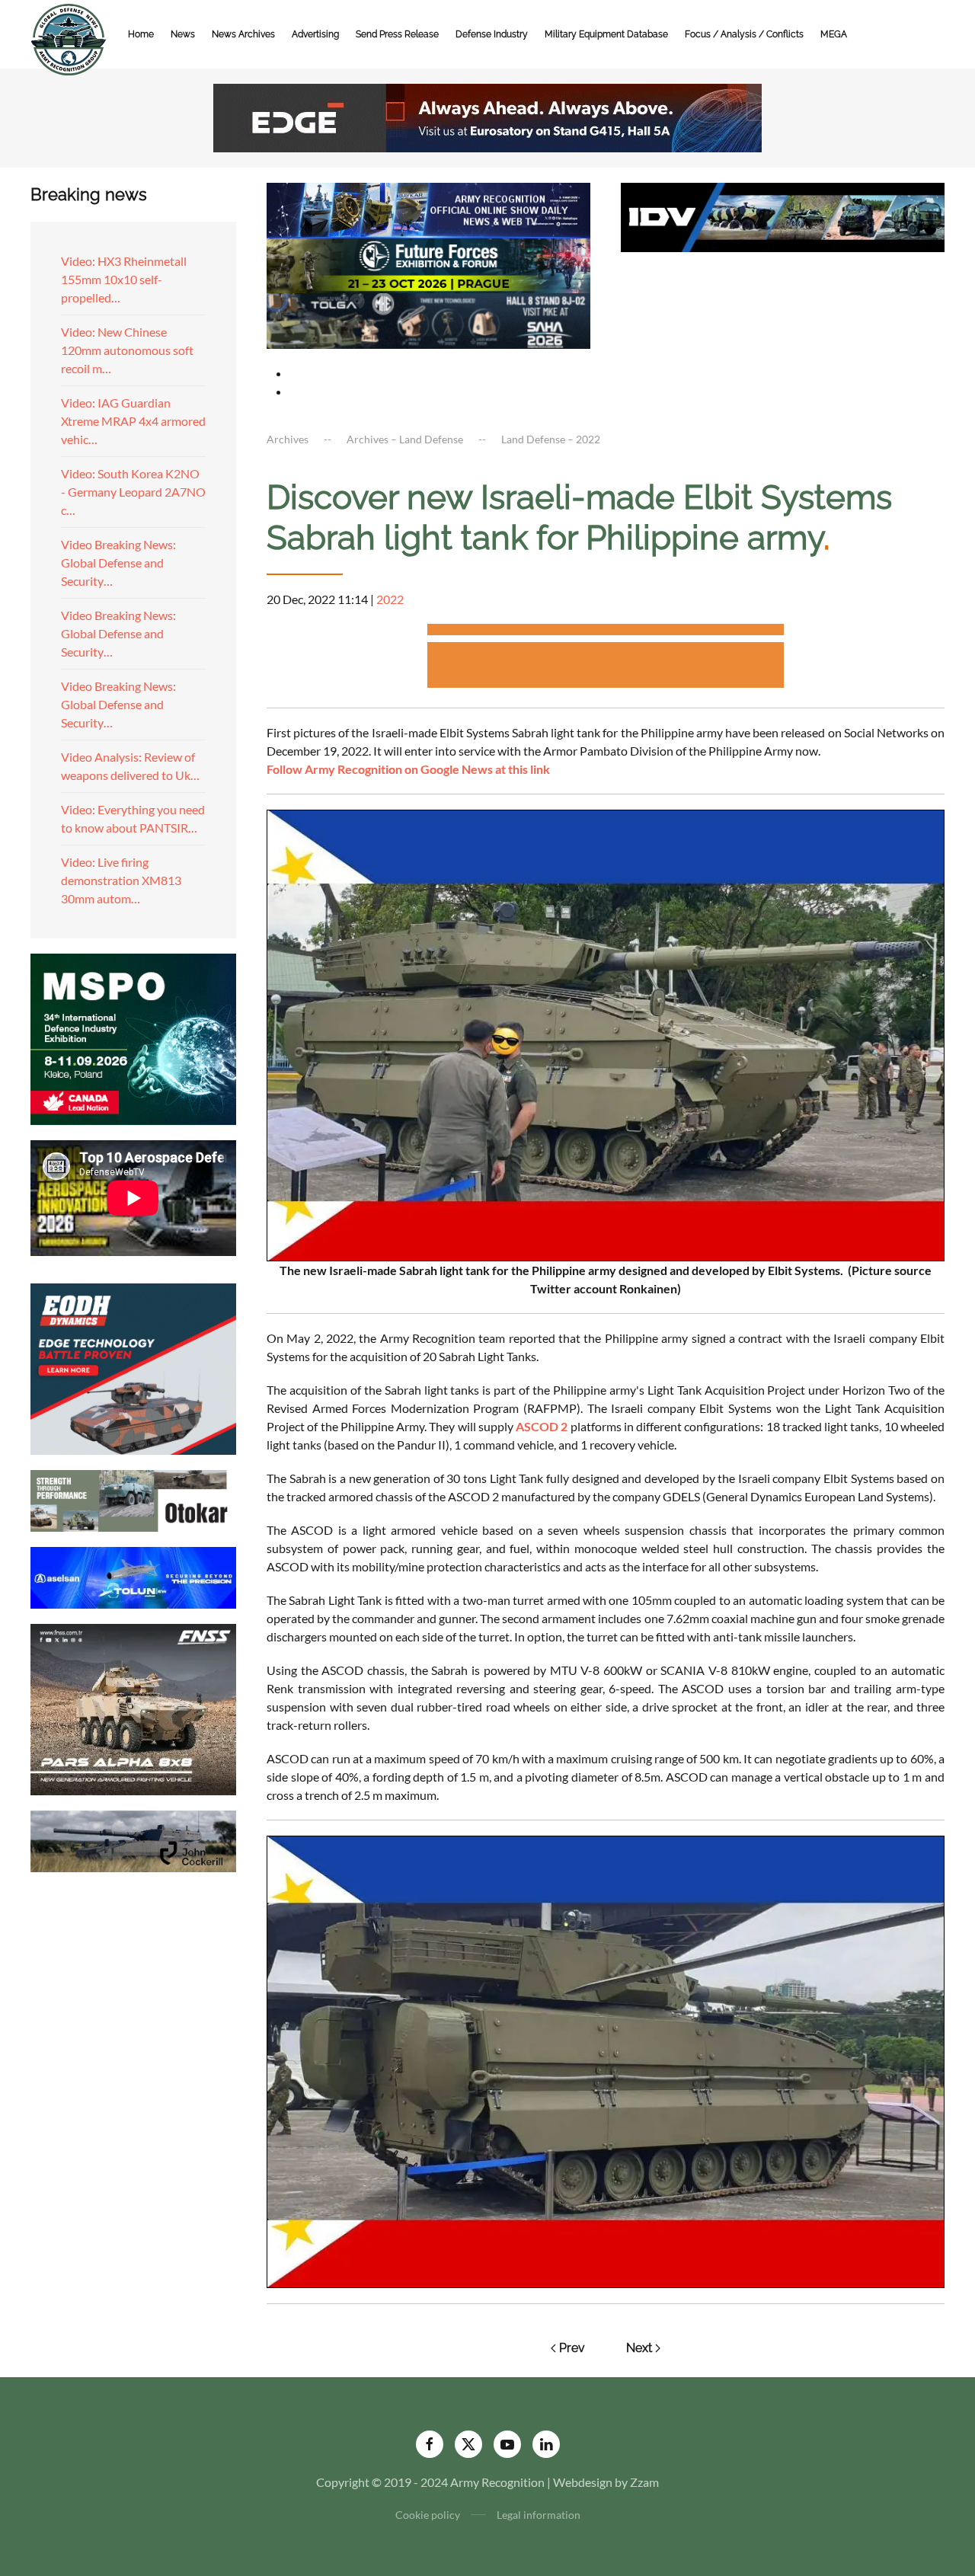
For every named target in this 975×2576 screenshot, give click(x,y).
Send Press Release (397, 34)
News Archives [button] (243, 34)
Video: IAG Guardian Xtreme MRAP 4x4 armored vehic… (133, 421)
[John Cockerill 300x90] (133, 1839)
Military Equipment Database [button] (606, 34)
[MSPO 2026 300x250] (133, 1037)
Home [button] (141, 34)
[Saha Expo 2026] (428, 208)
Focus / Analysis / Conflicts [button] (744, 34)
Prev (572, 2348)
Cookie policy (428, 2515)
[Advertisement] (606, 632)
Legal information (539, 2515)
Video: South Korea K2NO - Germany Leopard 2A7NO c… (133, 492)
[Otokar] (133, 1499)
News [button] (183, 34)
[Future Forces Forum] (428, 264)
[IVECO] (783, 215)
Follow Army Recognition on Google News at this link (408, 769)
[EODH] (133, 1367)
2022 (390, 599)
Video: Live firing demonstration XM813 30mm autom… (121, 880)
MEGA (834, 34)
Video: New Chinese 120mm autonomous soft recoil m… (127, 350)
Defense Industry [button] (492, 34)
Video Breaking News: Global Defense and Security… (118, 563)
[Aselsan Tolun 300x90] (133, 1576)
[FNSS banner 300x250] (133, 1707)
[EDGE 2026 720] (487, 116)
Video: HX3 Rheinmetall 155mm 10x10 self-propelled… (124, 279)
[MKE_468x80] (428, 320)
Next (639, 2348)
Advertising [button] (315, 34)
